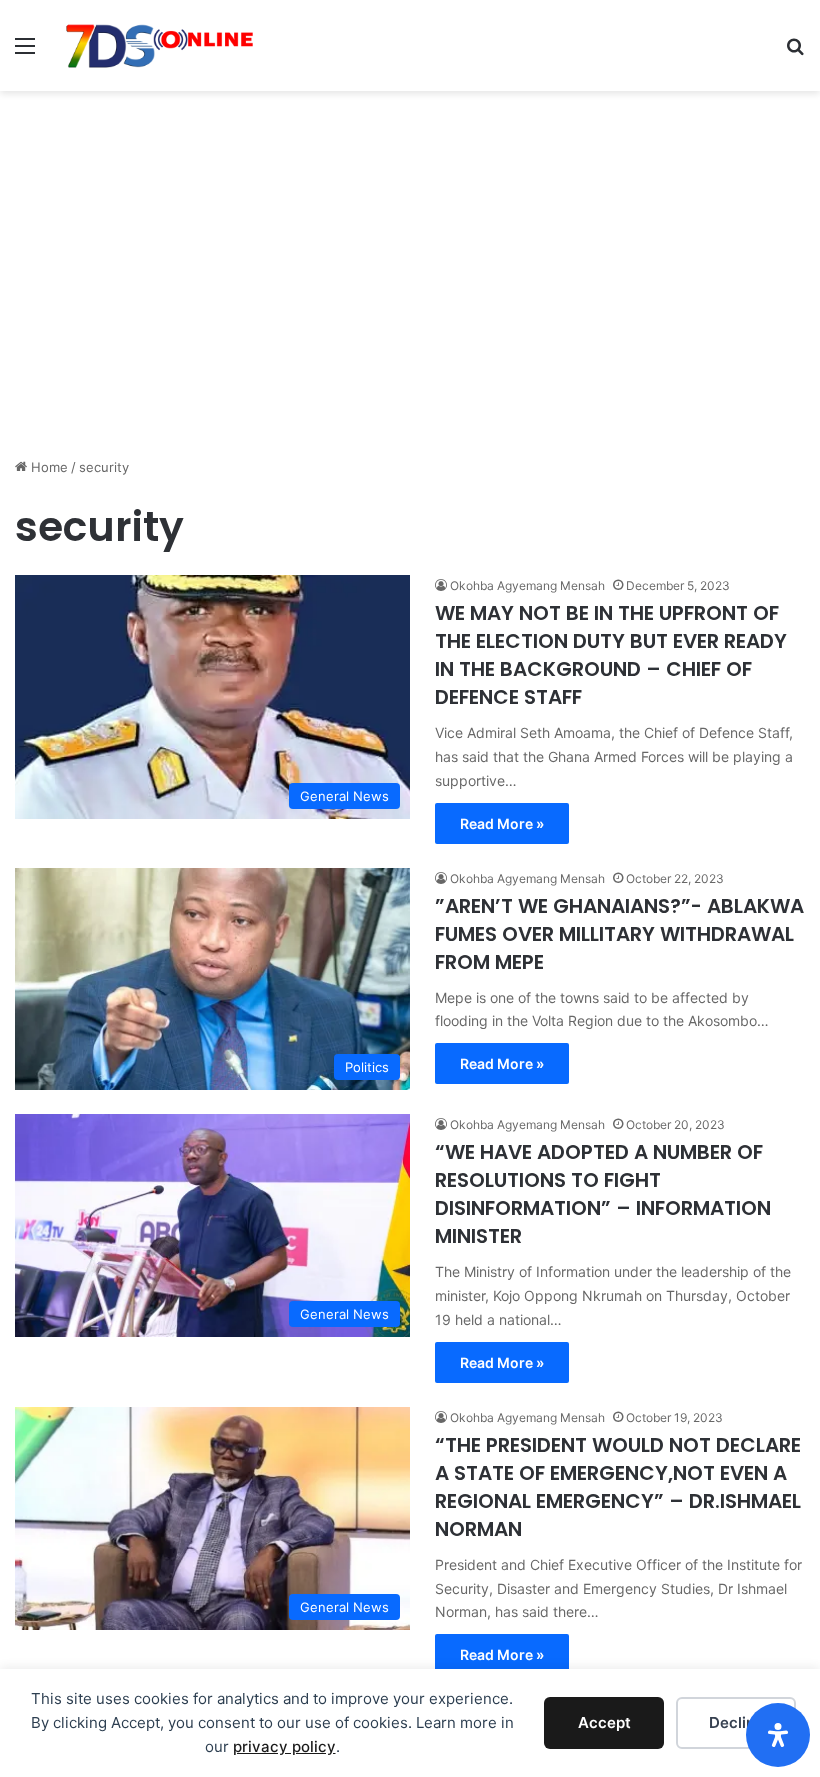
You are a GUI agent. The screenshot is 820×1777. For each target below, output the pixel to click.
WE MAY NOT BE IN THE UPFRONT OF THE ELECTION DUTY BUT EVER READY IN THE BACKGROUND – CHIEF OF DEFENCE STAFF (611, 655)
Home (47, 467)
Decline (736, 1722)
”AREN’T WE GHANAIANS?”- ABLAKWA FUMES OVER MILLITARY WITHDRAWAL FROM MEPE (619, 934)
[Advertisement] (410, 302)
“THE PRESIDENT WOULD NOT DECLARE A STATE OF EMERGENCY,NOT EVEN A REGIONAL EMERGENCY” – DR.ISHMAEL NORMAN (618, 1487)
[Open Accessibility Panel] (778, 1735)
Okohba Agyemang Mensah (527, 585)
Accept (604, 1722)
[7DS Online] (160, 45)
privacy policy (284, 1746)
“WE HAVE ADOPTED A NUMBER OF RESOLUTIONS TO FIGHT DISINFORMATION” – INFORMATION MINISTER (603, 1194)
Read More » (502, 823)
